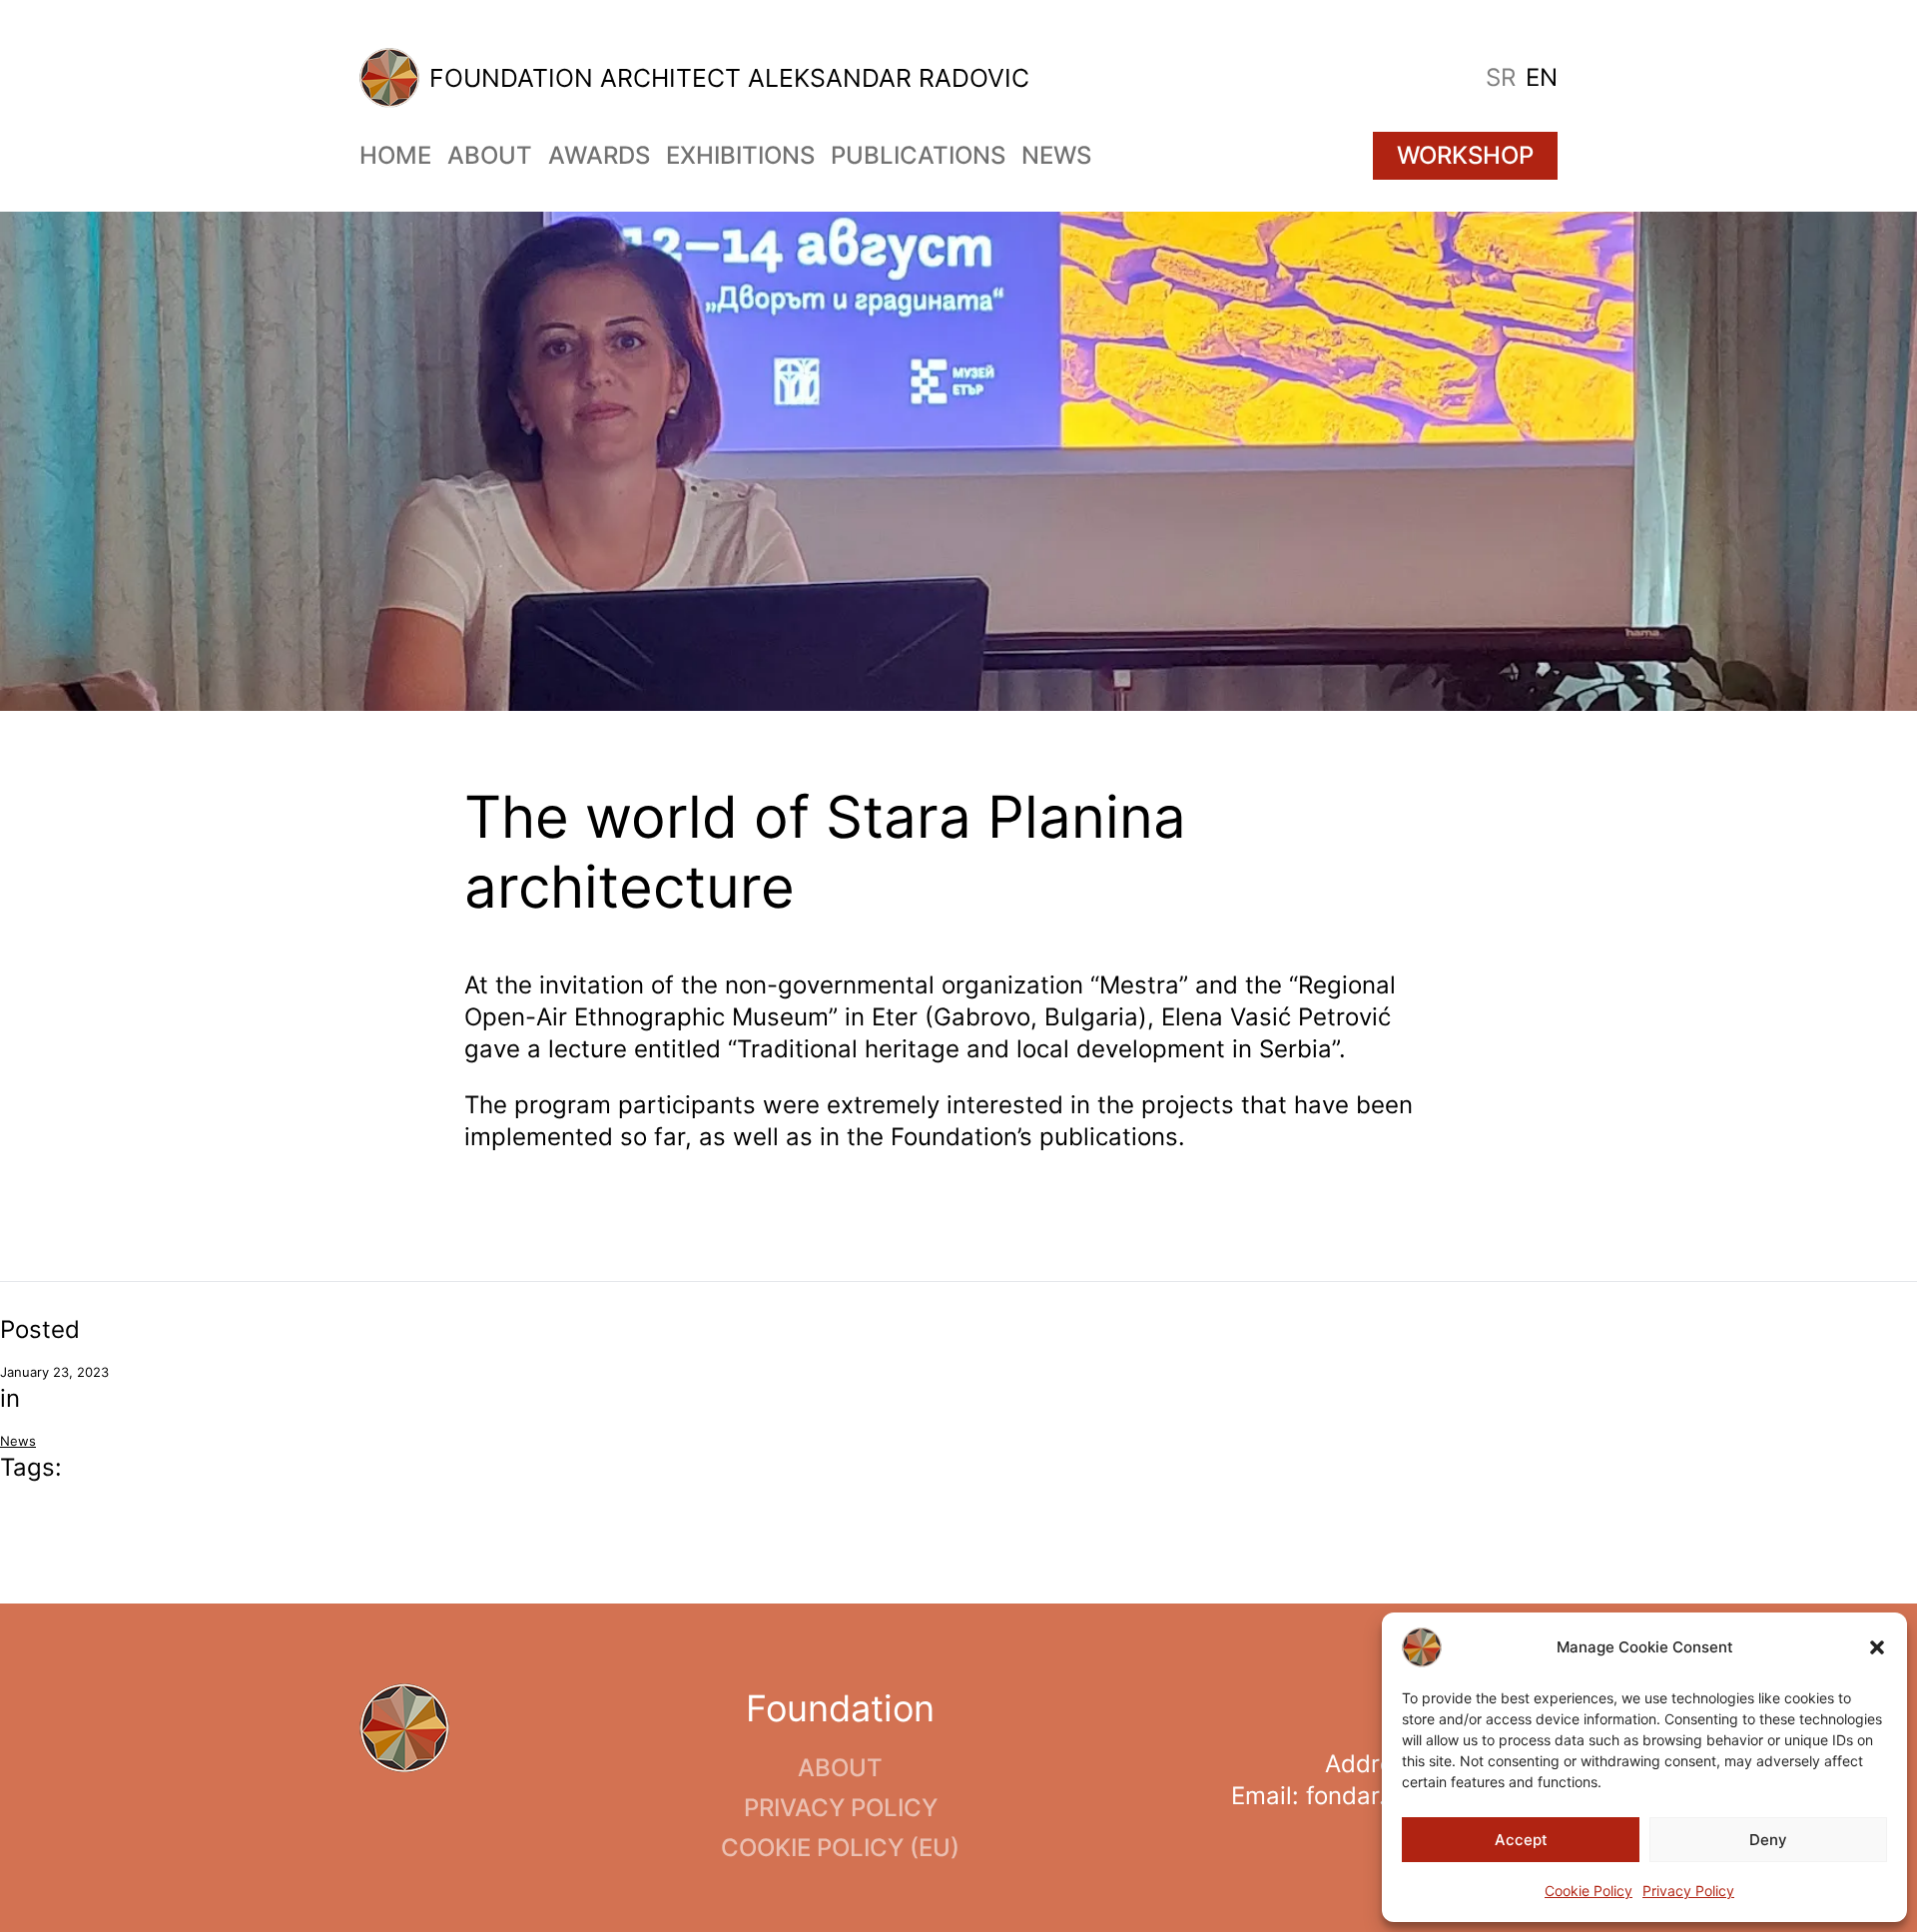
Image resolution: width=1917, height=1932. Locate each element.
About (490, 155)
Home (395, 155)
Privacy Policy (1688, 1891)
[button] (1877, 1647)
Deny (1768, 1840)
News (1056, 155)
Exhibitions (740, 155)
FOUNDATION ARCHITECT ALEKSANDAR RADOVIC (729, 78)
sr (1501, 77)
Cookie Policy (1589, 1891)
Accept (1521, 1840)
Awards (599, 155)
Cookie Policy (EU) (840, 1848)
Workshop (1465, 155)
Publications (918, 155)
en (1542, 77)
